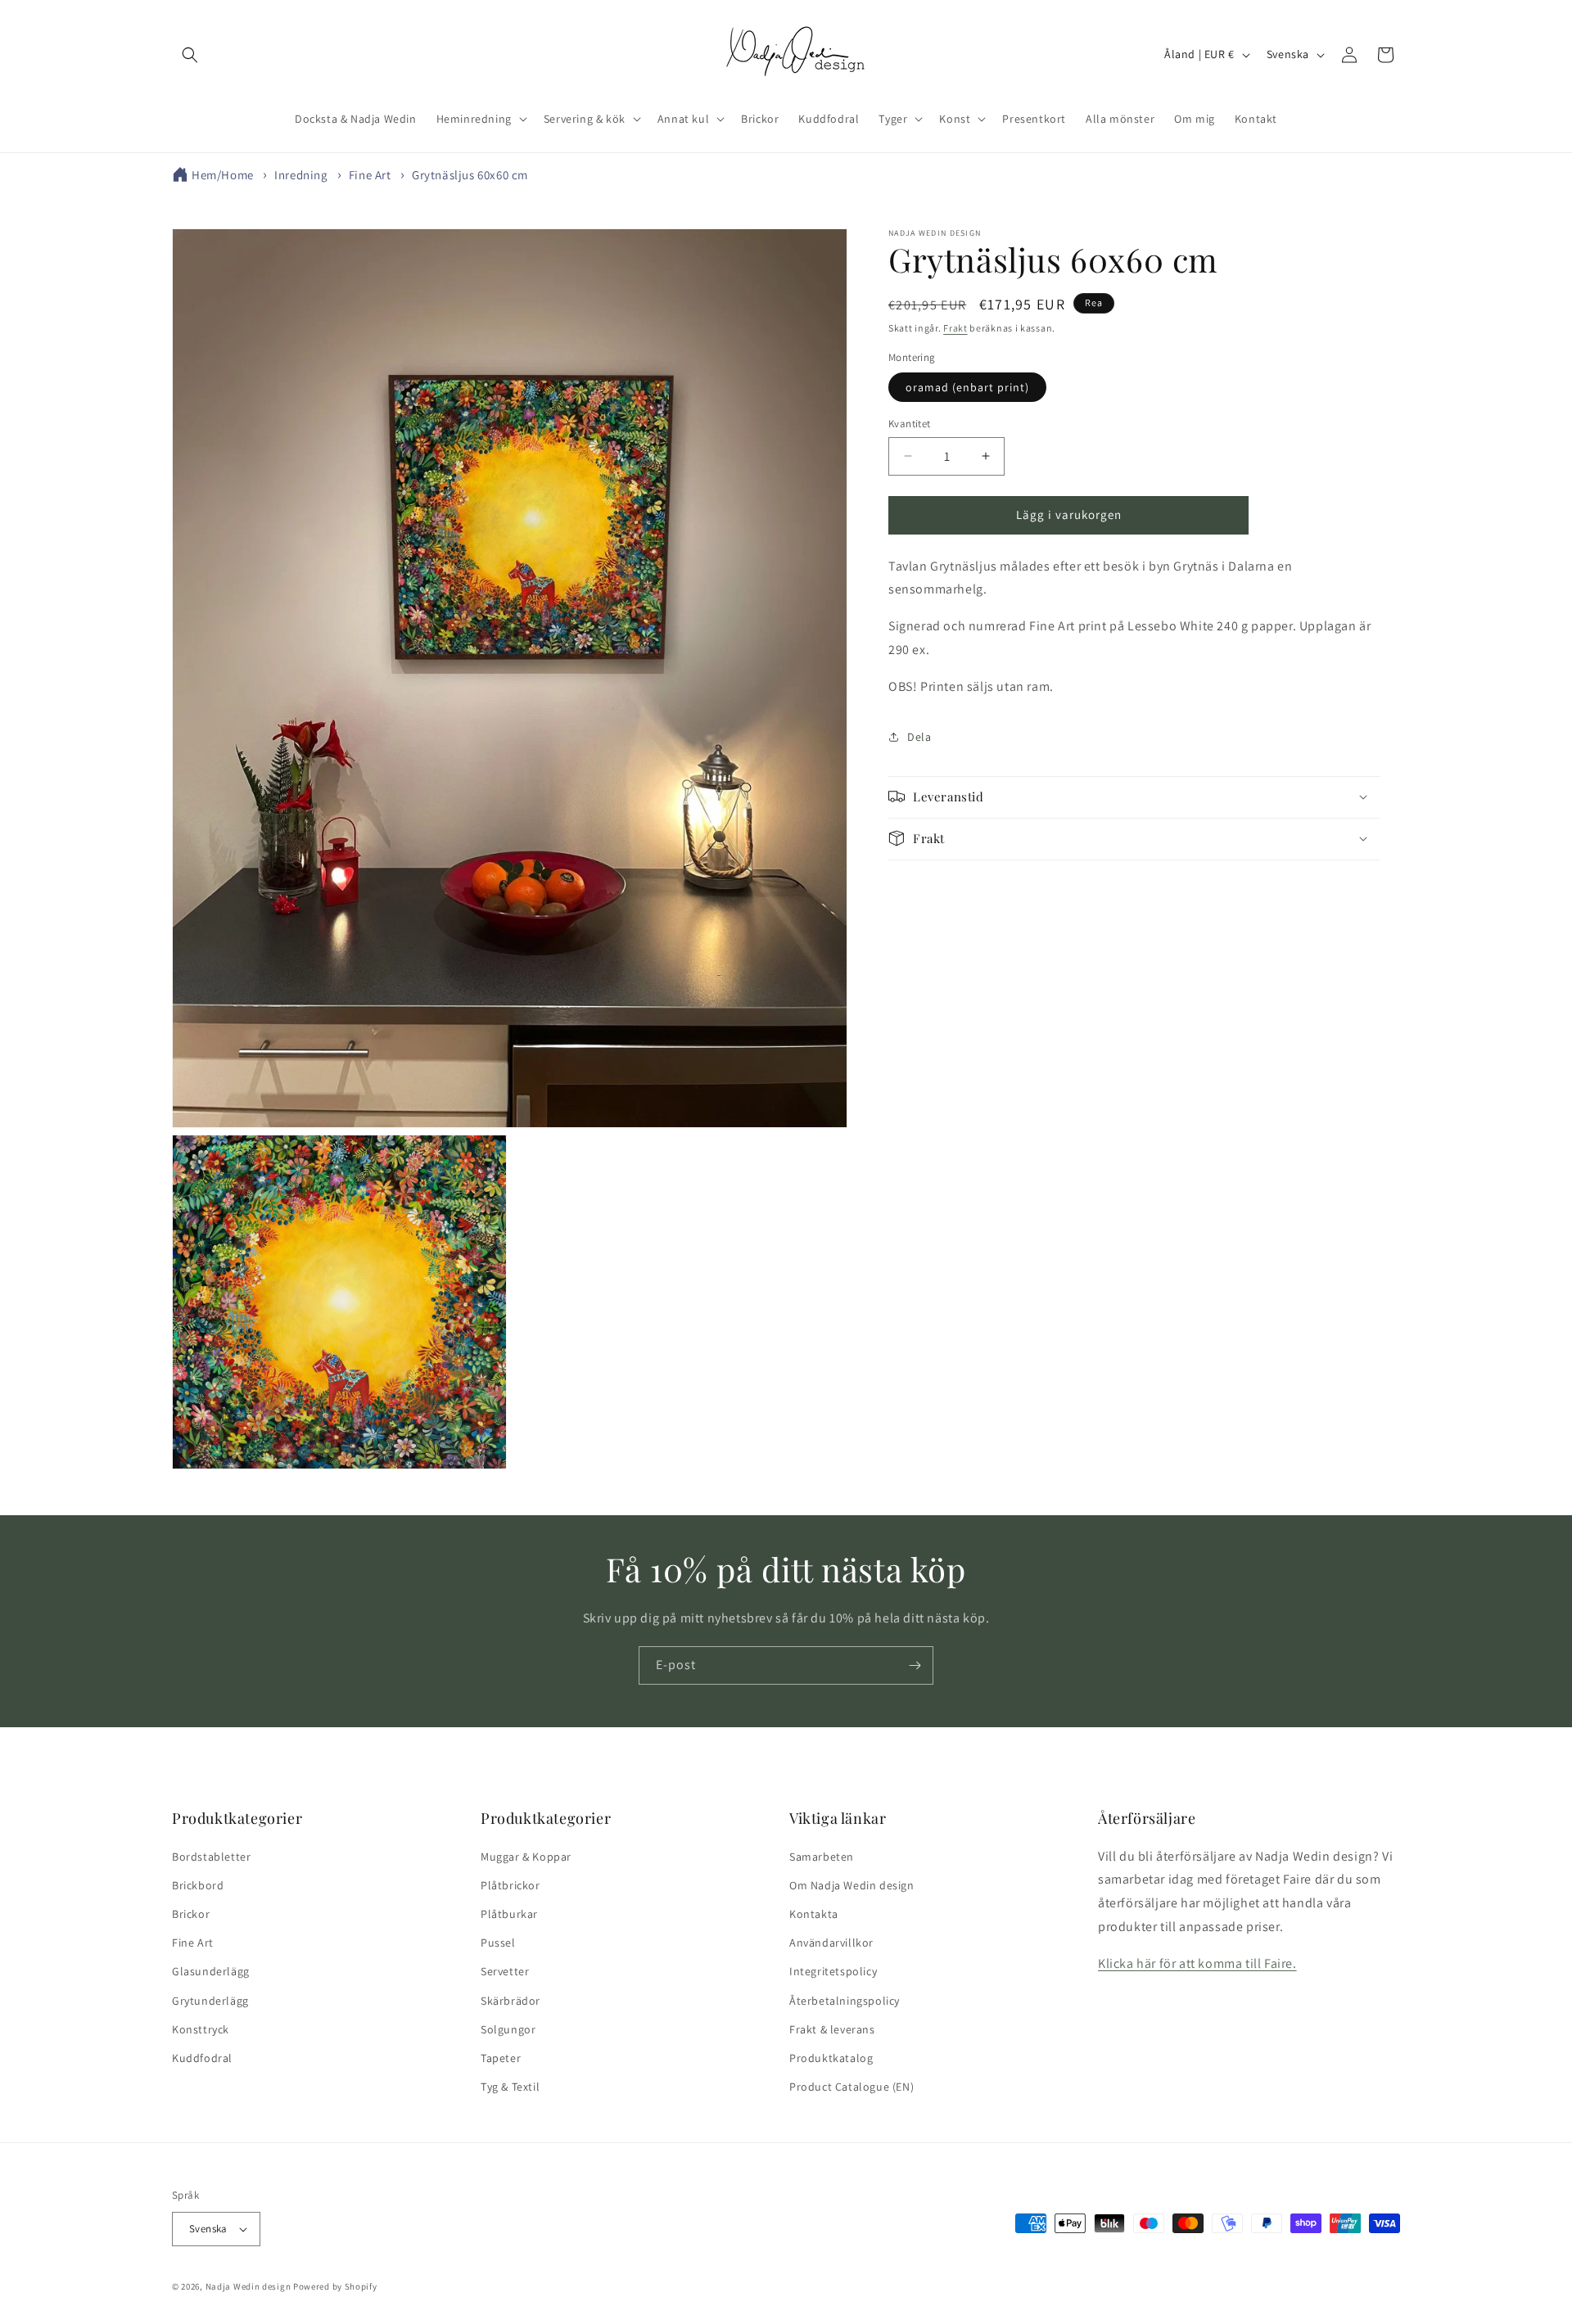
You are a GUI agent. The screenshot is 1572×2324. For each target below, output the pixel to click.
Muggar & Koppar (526, 1857)
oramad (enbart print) (967, 387)
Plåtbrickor (510, 1885)
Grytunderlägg (210, 2001)
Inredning (301, 175)
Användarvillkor (831, 1943)
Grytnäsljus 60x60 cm (470, 175)
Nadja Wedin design (248, 2286)
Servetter (505, 1971)
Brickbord (198, 1885)
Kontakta (814, 1914)
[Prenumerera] (915, 1665)
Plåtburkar (509, 1914)
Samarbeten (822, 1857)
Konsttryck (201, 2029)
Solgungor (508, 2029)
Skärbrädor (510, 2001)
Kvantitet (910, 424)
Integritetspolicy (833, 1971)
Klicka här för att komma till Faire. (1197, 1963)
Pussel (498, 1943)
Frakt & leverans (832, 2029)
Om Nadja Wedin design (852, 1885)
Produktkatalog (831, 2058)
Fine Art (370, 175)
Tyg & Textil (510, 2087)
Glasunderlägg (211, 1971)
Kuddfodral (202, 2058)
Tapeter (501, 2058)
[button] (190, 55)
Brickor (191, 1914)
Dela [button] (919, 736)
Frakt (955, 328)
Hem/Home (223, 175)
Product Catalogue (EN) (851, 2087)
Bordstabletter (211, 1857)
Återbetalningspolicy (845, 2001)
